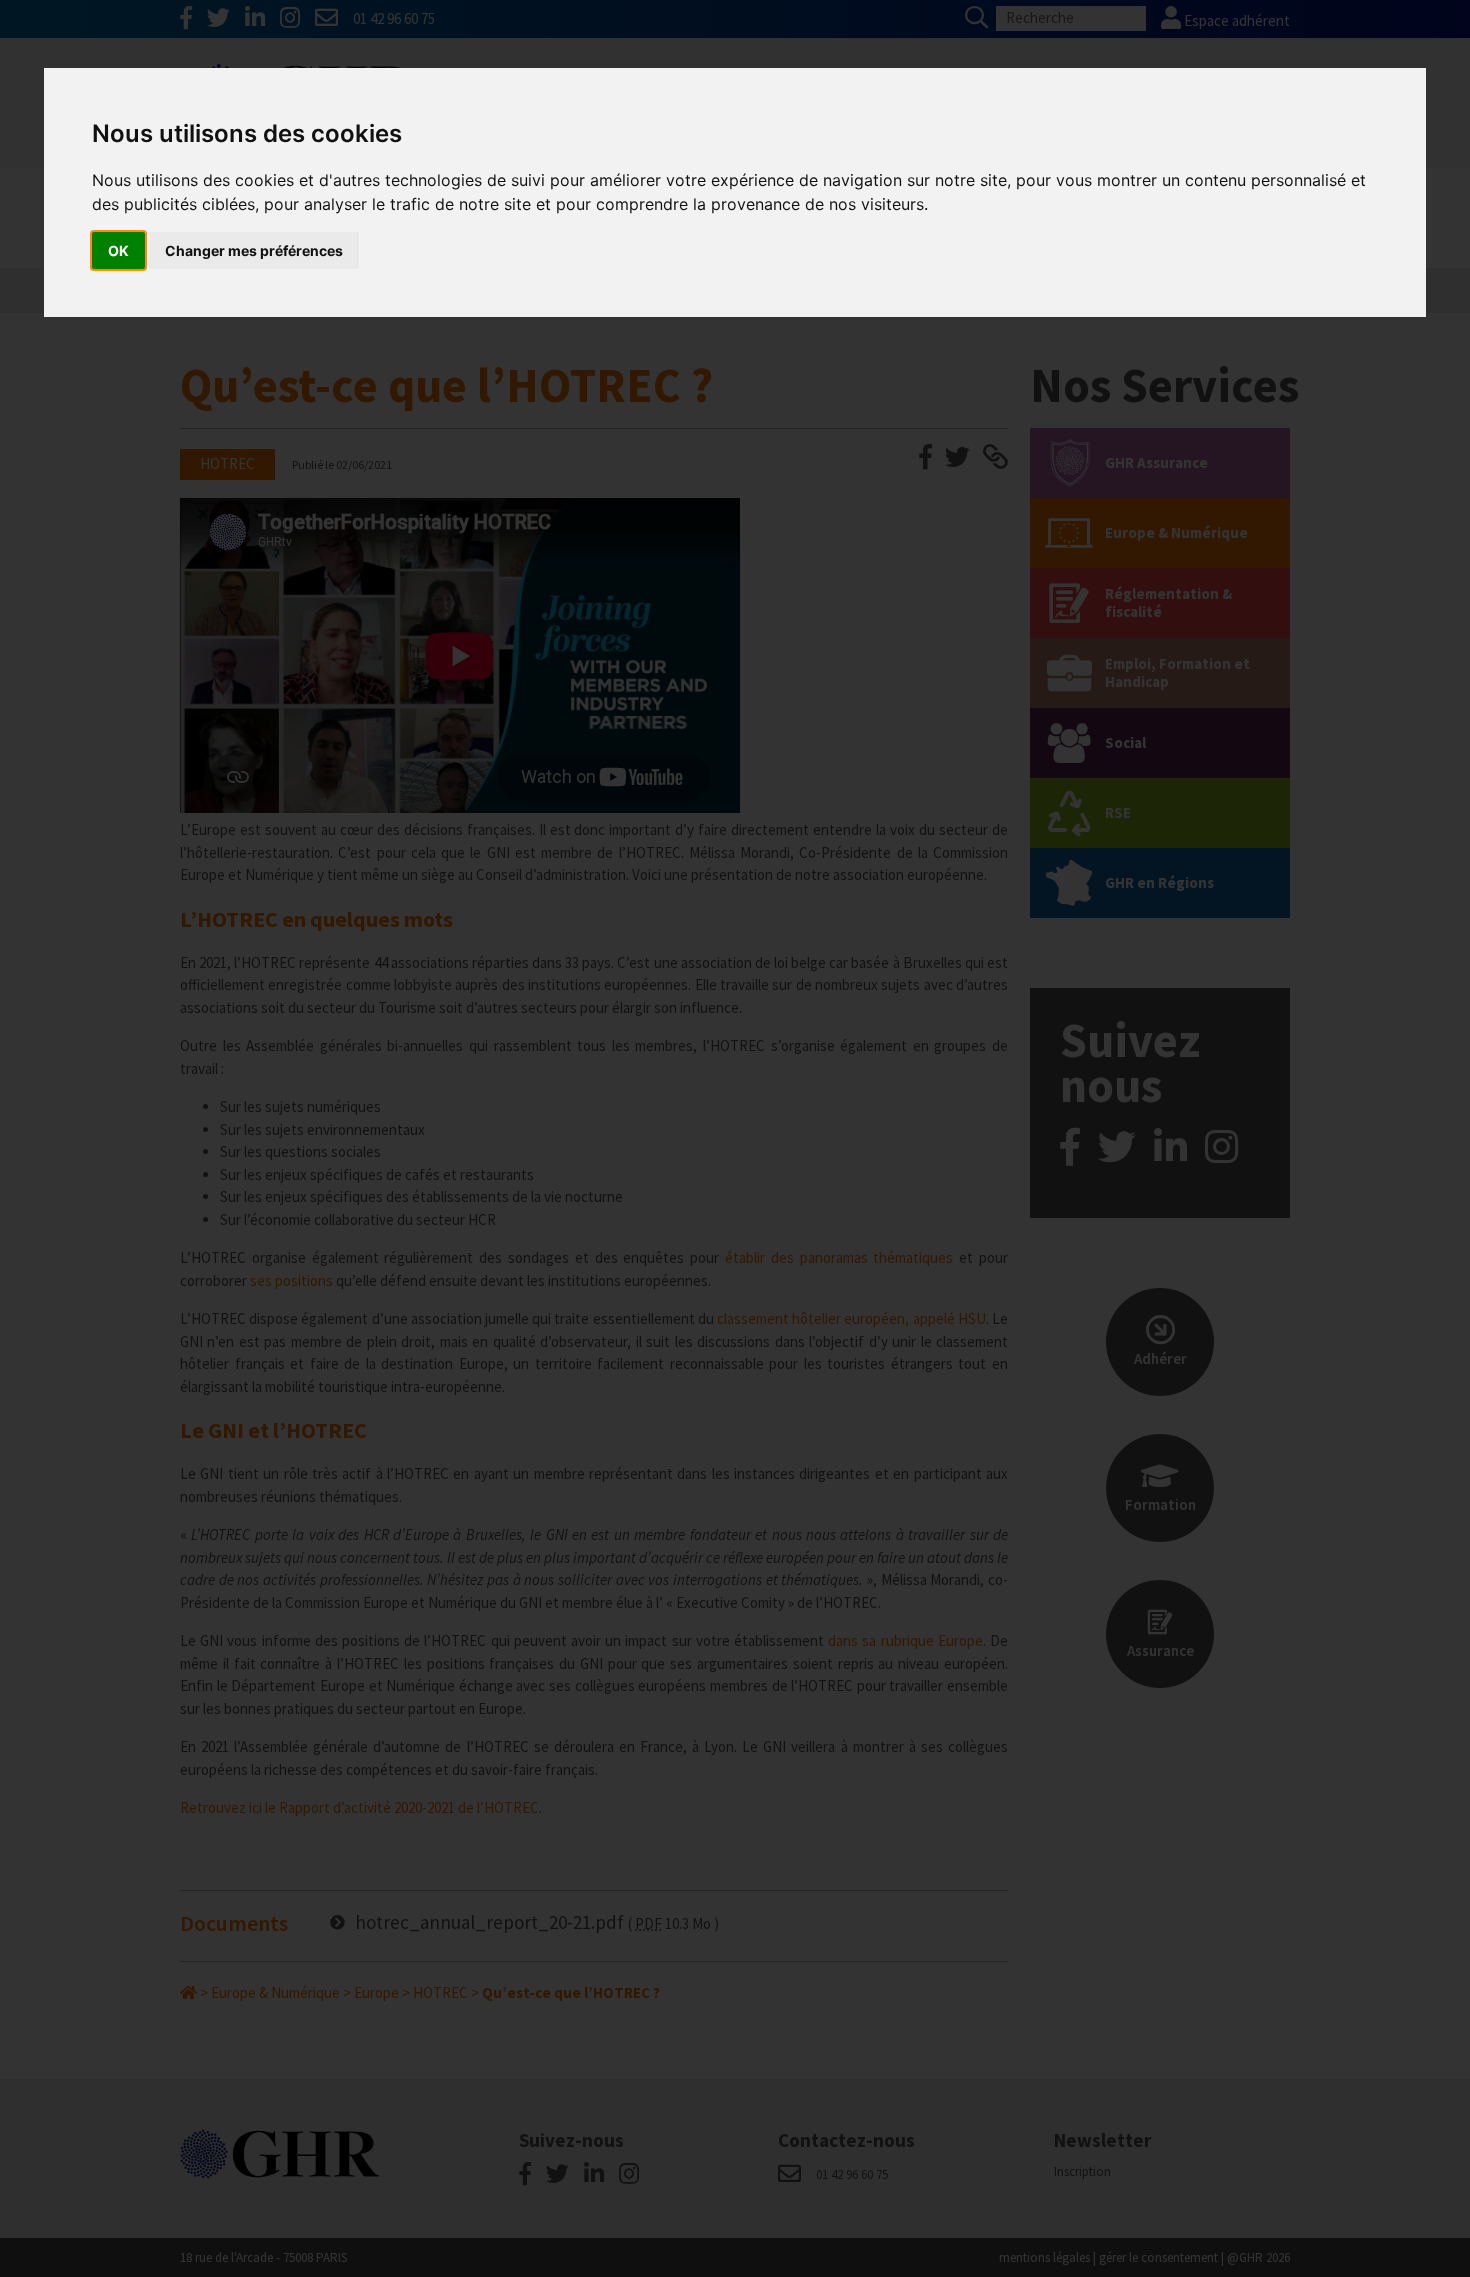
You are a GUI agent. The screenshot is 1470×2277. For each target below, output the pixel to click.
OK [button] (118, 250)
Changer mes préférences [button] (254, 250)
